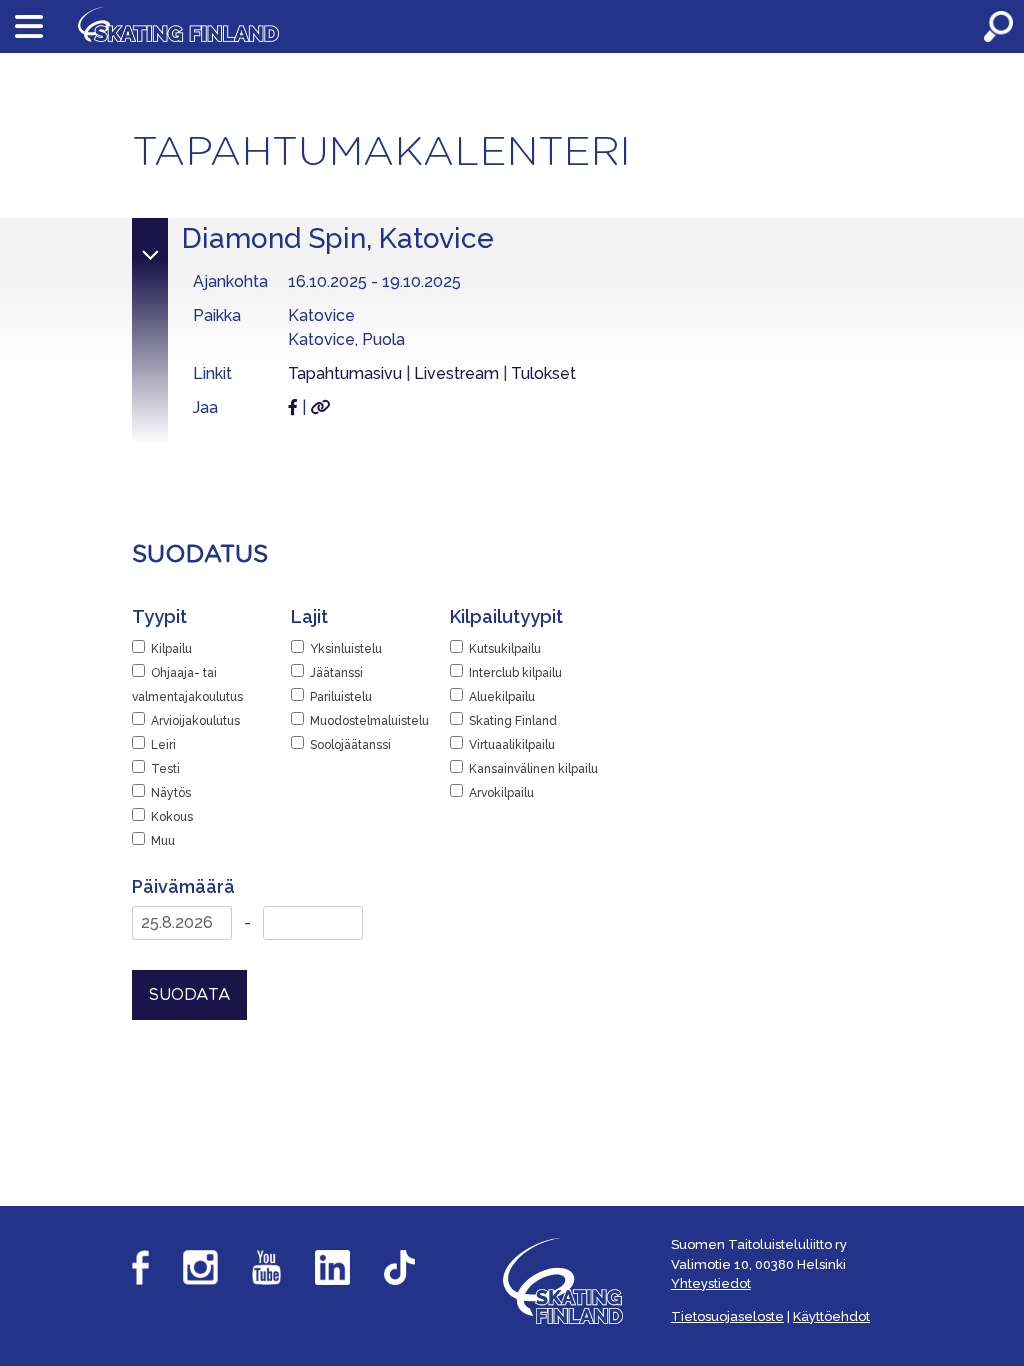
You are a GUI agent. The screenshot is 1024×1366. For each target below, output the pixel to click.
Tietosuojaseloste (727, 1316)
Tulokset (543, 373)
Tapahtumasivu (345, 373)
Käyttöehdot (831, 1316)
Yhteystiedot (711, 1283)
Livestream (456, 373)
